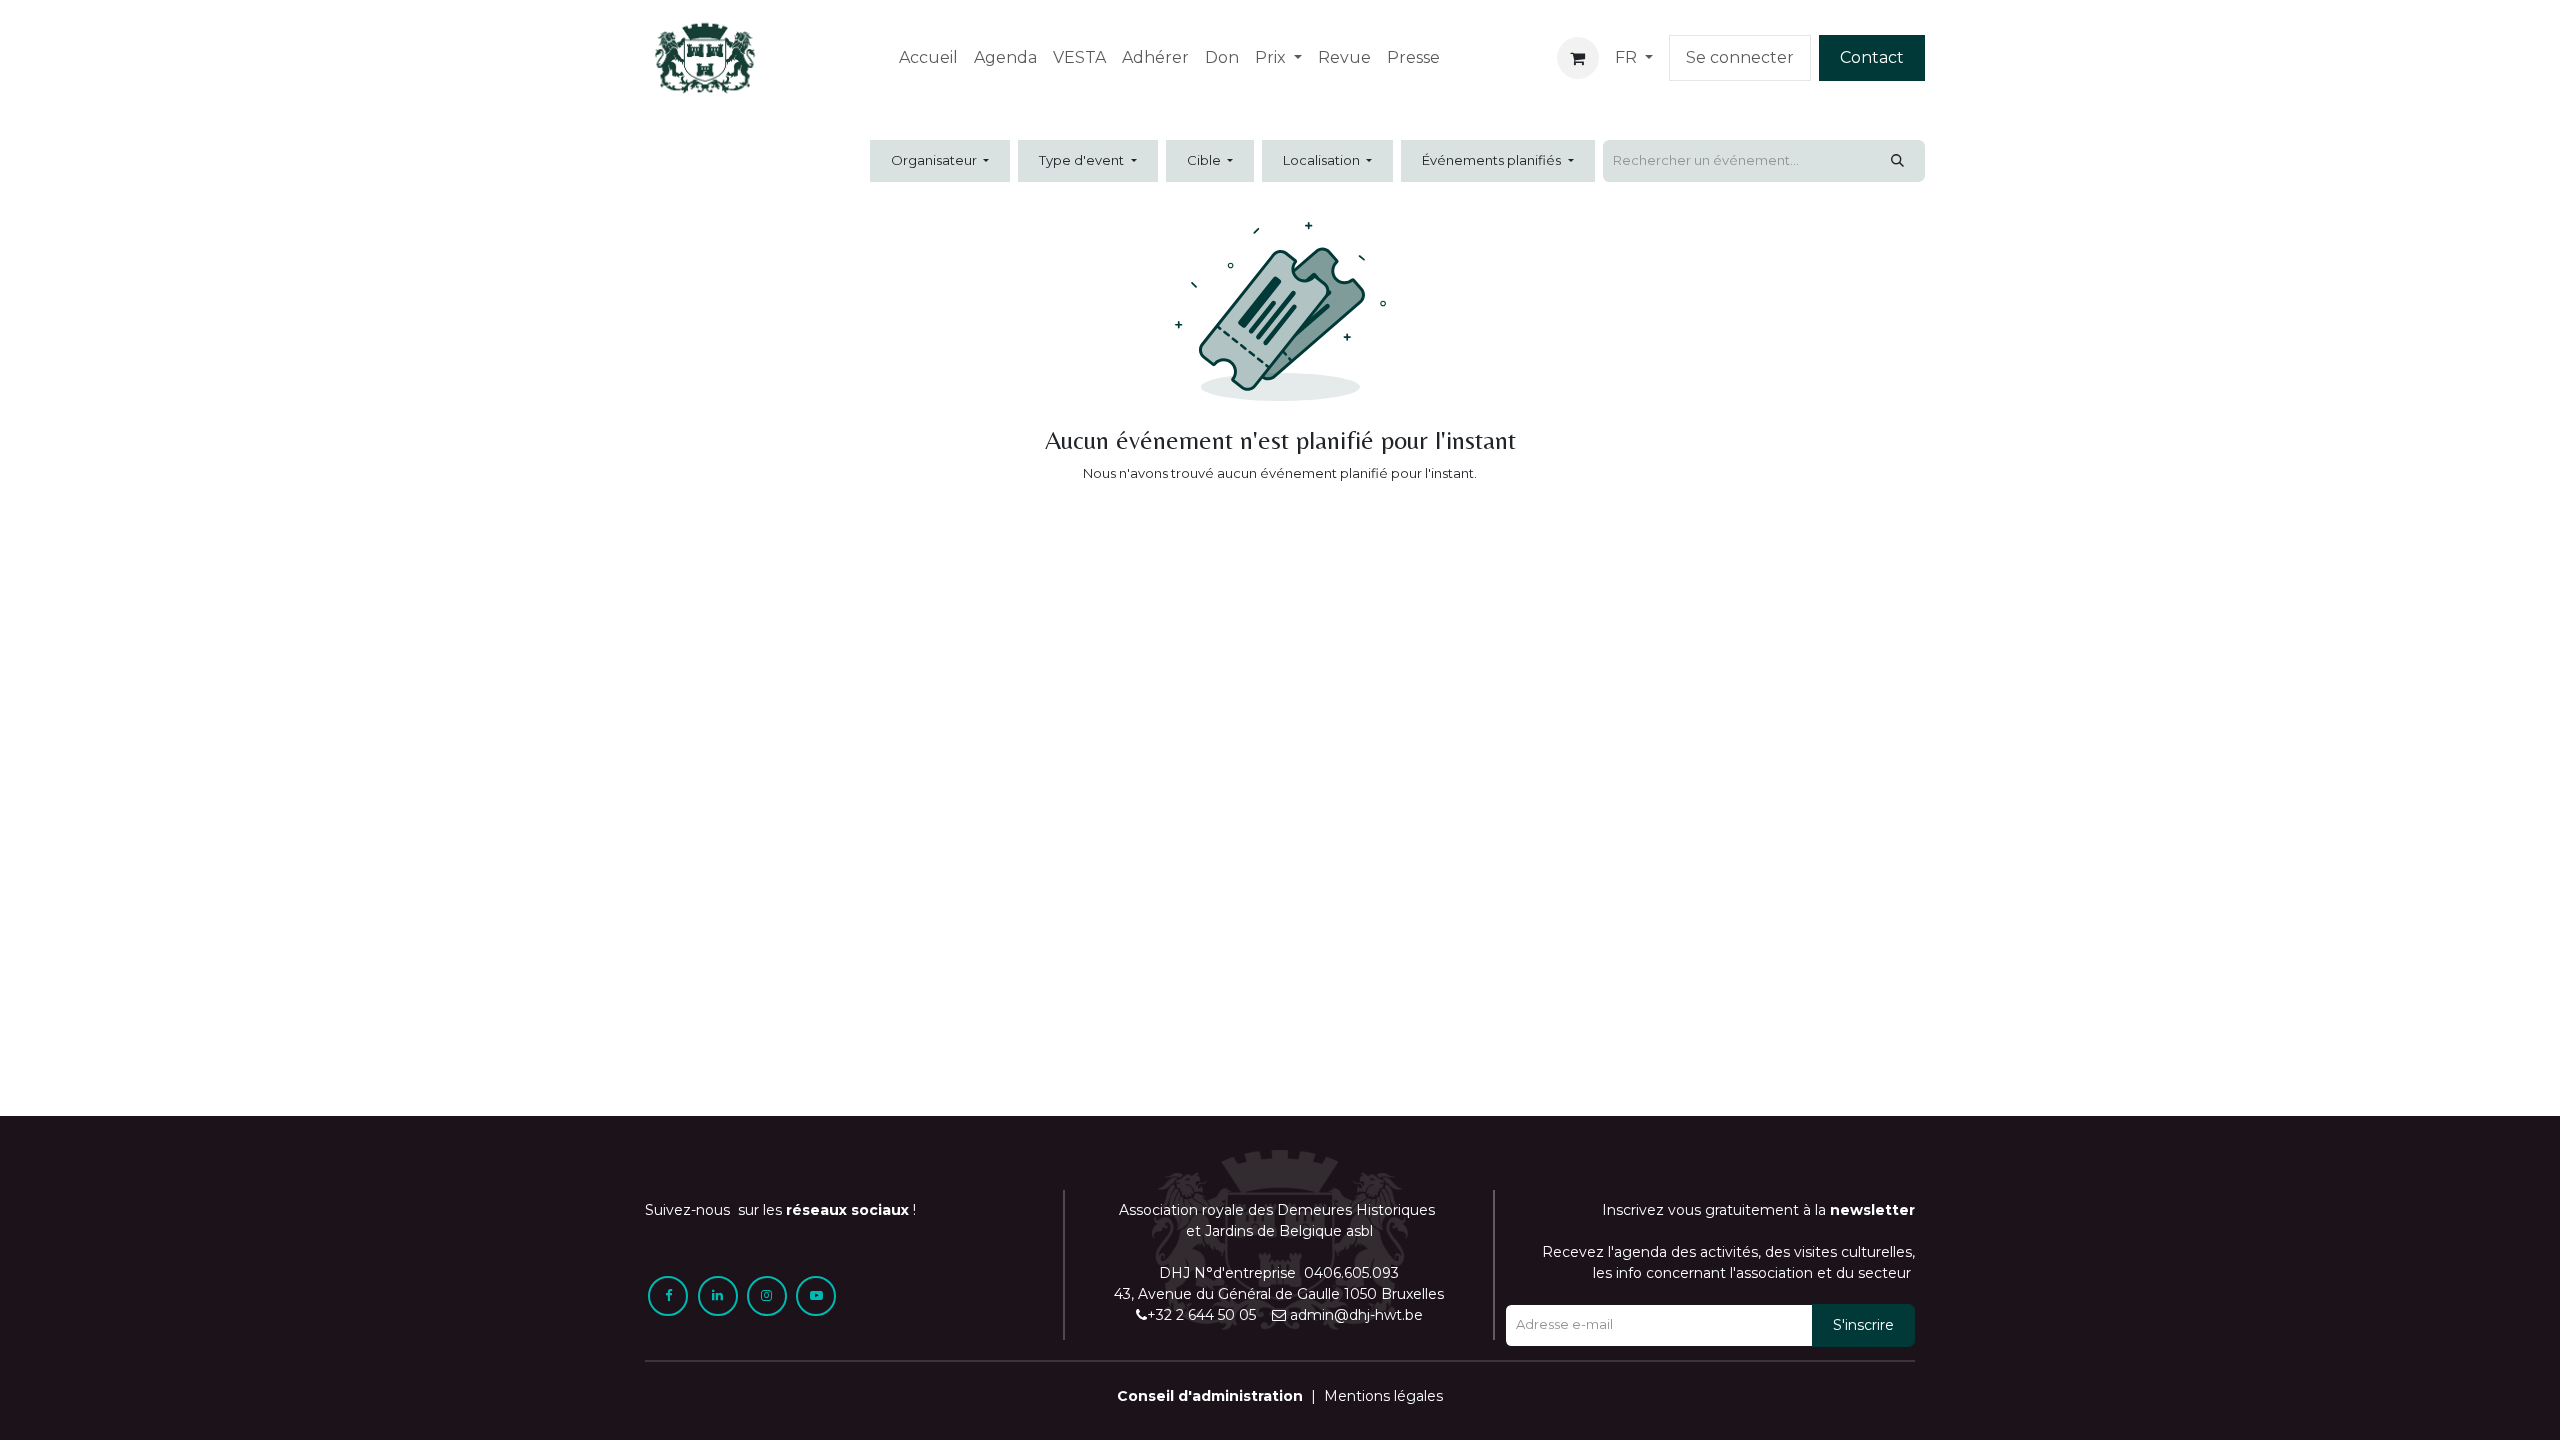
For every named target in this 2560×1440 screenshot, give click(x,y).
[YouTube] (816, 1296)
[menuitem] (928, 58)
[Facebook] (668, 1296)
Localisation (1323, 160)
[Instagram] (767, 1296)
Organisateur (935, 160)
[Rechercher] (1897, 161)
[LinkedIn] (718, 1296)
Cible (1205, 160)
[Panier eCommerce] (1578, 58)
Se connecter (1740, 57)
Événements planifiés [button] (1493, 160)
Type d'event (1083, 160)
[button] (1863, 1325)
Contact (1872, 57)
